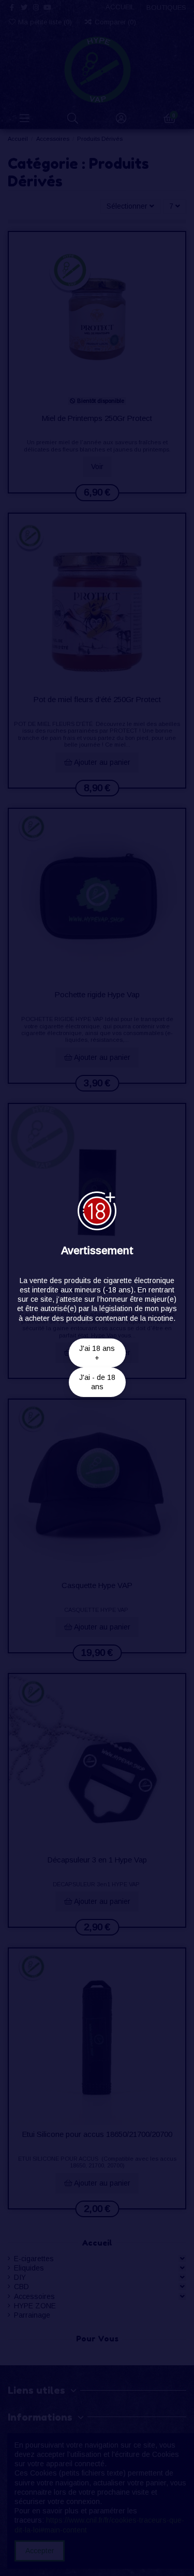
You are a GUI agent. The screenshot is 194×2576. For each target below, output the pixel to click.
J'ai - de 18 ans (97, 1382)
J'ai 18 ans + (97, 1353)
